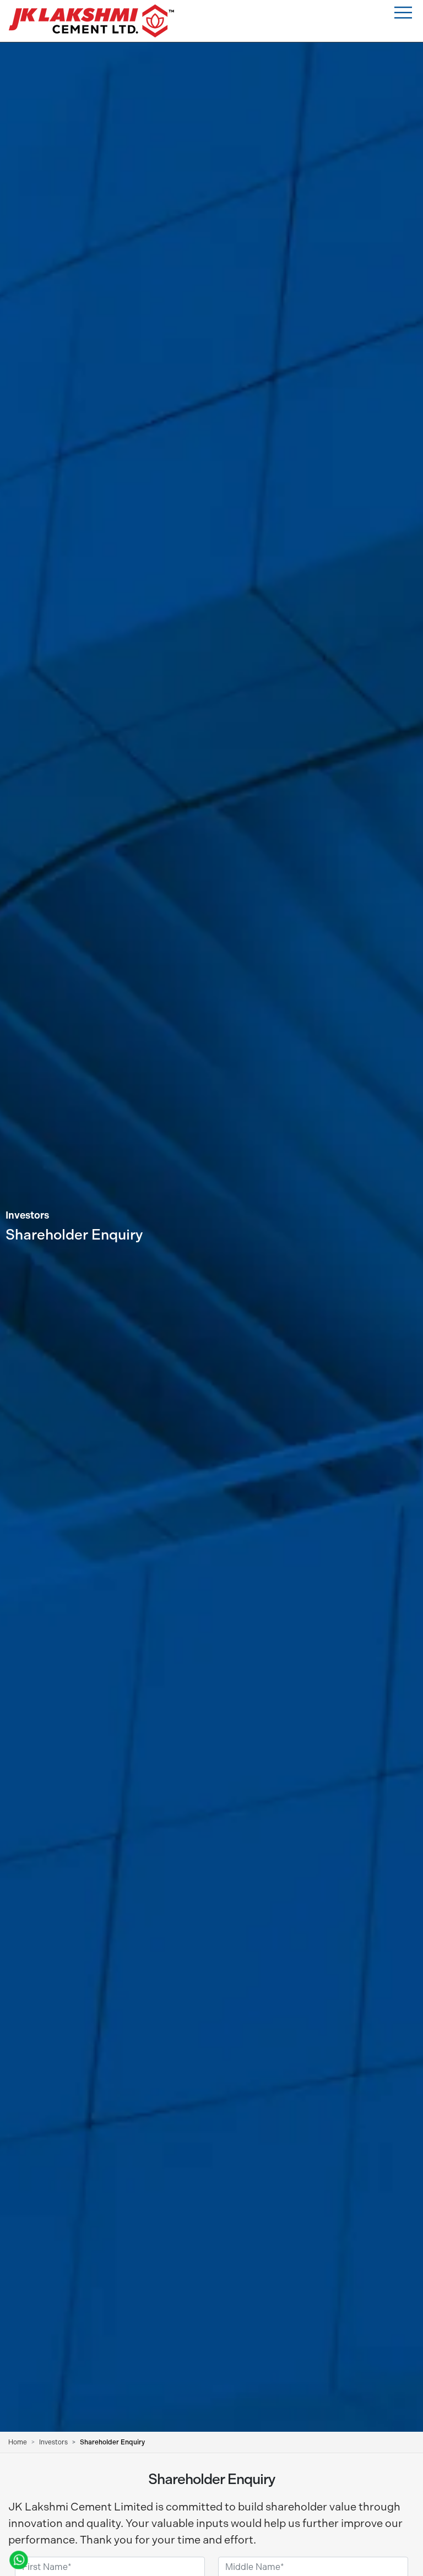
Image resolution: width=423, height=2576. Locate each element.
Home (18, 2442)
